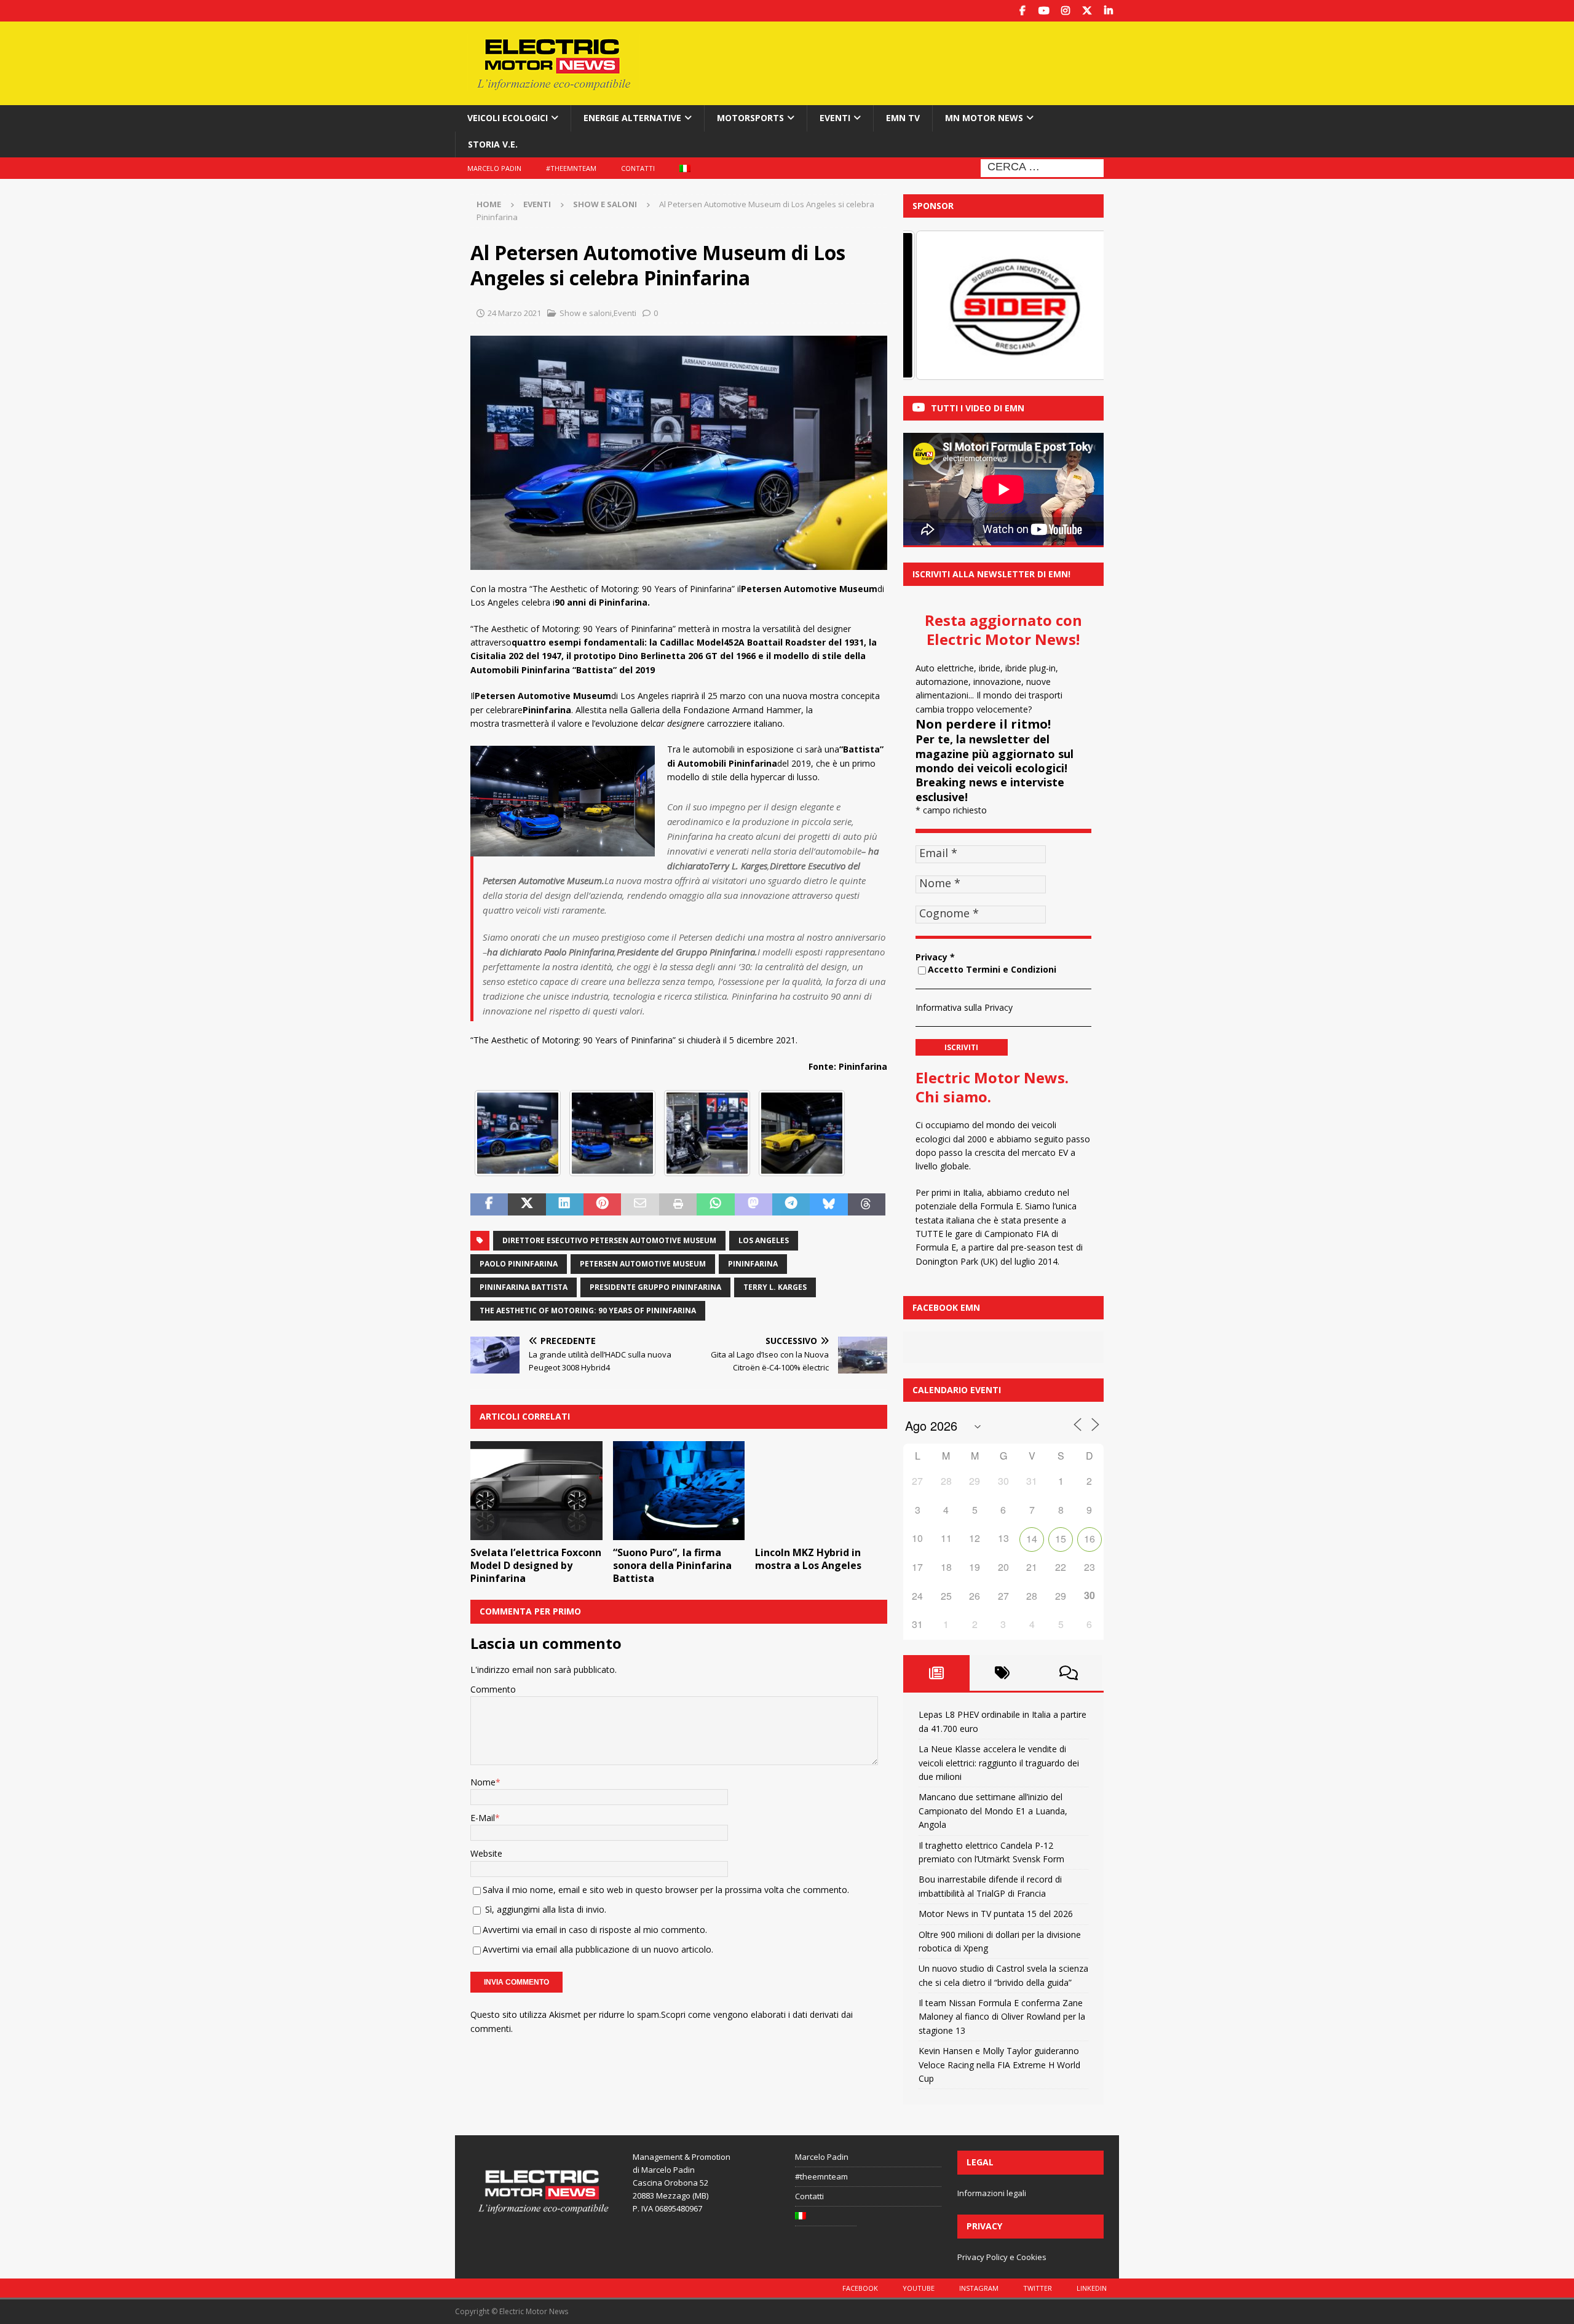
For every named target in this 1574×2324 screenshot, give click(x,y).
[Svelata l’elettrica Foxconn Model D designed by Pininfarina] (536, 1491)
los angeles (764, 1240)
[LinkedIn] (1108, 11)
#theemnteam (571, 168)
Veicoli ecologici (508, 118)
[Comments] (1069, 1673)
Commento (493, 1689)
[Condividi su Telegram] (791, 1204)
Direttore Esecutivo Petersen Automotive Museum (609, 1240)
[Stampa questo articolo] (678, 1204)
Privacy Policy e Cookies (1002, 2257)
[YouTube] (1044, 11)
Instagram (979, 2288)
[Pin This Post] (602, 1204)
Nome (483, 1782)
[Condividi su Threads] (867, 1204)
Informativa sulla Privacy (964, 1007)
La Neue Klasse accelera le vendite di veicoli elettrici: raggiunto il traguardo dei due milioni (999, 1763)
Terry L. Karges (775, 1287)
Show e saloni (586, 313)
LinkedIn (1092, 2288)
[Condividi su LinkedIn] (565, 1204)
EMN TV (903, 118)
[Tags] (1003, 1673)
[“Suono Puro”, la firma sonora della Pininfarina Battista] (679, 1491)
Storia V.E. (493, 144)
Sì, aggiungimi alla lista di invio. (544, 1909)
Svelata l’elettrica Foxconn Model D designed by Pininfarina (536, 1565)
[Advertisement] (906, 61)
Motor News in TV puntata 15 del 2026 (996, 1914)
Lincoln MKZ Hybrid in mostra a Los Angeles (808, 1559)
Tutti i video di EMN (978, 408)
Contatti (638, 168)
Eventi (835, 118)
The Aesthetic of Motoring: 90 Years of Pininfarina (588, 1310)
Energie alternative (632, 118)
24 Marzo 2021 (514, 313)
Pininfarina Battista (524, 1287)
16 (1090, 1539)
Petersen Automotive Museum (643, 1264)
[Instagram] (1065, 11)
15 (1061, 1539)
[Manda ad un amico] (640, 1204)
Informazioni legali (992, 2193)
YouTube (919, 2288)
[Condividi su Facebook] (489, 1204)
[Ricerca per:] (1042, 167)
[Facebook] (1022, 11)
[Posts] (936, 1673)
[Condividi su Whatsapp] (715, 1204)
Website (486, 1853)
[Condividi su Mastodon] (753, 1204)
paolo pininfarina (519, 1264)
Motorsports (750, 118)
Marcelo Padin (494, 168)
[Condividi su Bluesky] (829, 1204)
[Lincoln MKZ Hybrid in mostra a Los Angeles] (821, 1491)
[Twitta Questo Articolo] (527, 1204)
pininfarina (753, 1264)
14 (1032, 1539)
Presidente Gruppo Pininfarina (655, 1287)
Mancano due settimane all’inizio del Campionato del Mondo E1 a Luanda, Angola (993, 1811)
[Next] (1078, 306)
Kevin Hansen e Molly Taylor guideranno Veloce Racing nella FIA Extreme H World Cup (999, 2065)
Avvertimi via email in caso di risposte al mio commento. (595, 1930)
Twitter (1038, 2288)
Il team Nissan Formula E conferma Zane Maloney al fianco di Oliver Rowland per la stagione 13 (1002, 2017)
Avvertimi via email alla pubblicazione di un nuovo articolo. (598, 1949)
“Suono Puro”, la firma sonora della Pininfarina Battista (672, 1565)
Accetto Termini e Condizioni (992, 969)
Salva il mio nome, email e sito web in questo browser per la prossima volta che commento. (666, 1890)
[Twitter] (1087, 11)
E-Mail (483, 1818)
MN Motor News (984, 118)
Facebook (860, 2288)
